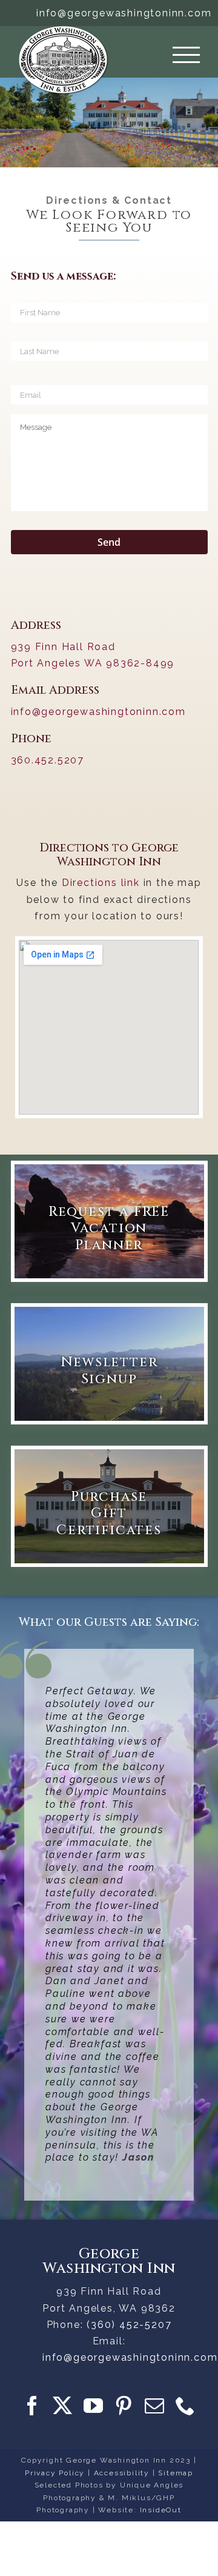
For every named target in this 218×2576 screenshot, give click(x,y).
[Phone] (186, 2406)
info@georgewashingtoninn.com (124, 13)
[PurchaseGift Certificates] (109, 1506)
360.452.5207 (48, 760)
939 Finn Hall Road (63, 647)
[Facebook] (33, 2406)
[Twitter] (63, 2406)
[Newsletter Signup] (109, 1364)
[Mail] (155, 2406)
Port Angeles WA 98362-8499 (93, 663)
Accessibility (122, 2473)
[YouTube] (94, 2406)
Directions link (101, 883)
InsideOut (161, 2510)
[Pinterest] (124, 2406)
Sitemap (176, 2473)
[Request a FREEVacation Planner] (109, 1221)
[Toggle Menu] (186, 55)
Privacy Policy (55, 2473)
